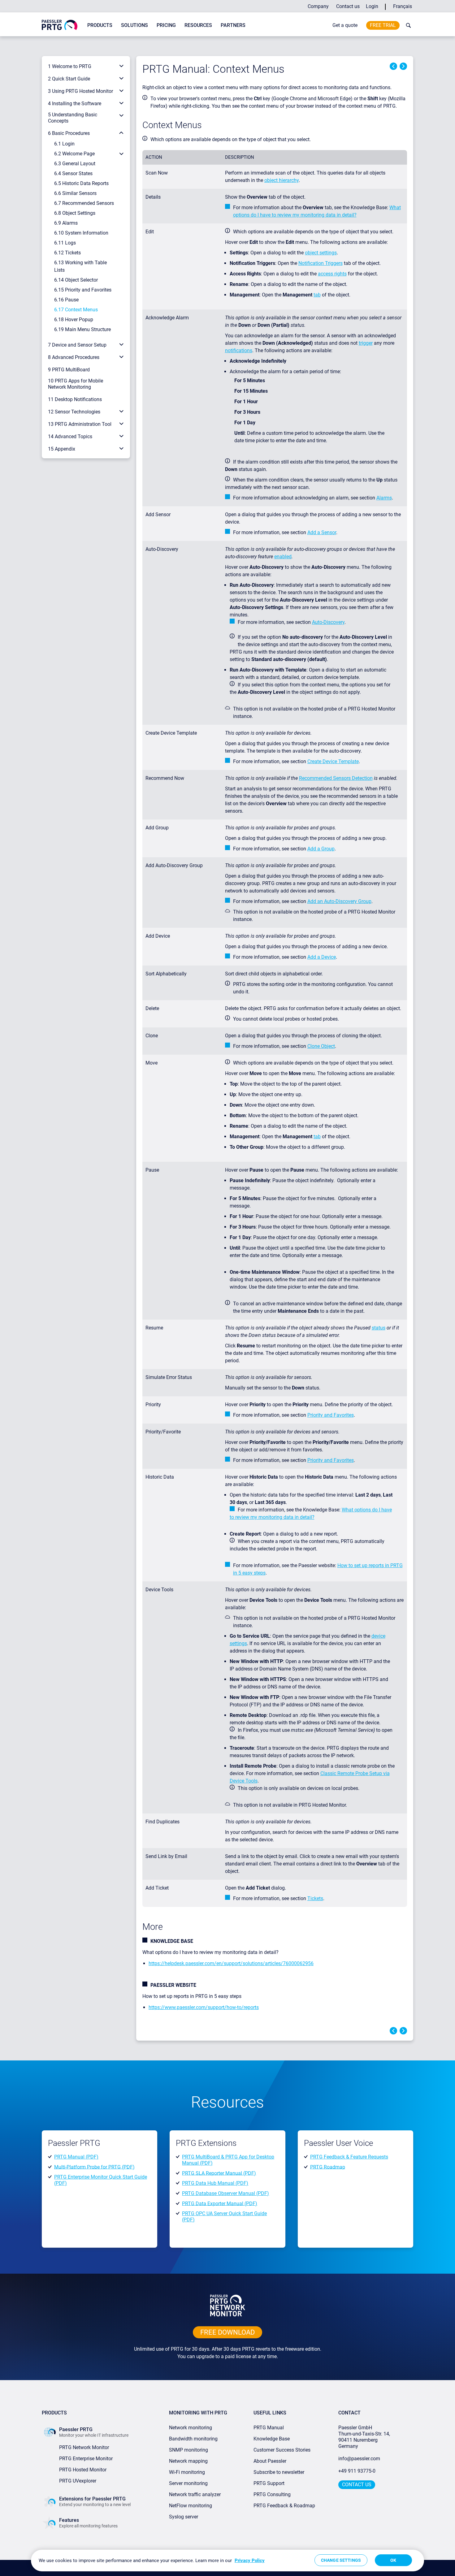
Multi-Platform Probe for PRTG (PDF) (94, 2167)
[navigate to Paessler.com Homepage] (60, 25)
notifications (239, 350)
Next (403, 66)
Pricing (166, 25)
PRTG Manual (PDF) (76, 2157)
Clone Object (321, 1046)
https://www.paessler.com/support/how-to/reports (204, 2007)
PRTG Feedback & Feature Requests (349, 2157)
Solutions (134, 25)
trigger (366, 343)
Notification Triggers (321, 263)
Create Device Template (333, 761)
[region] (227, 2561)
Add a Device (322, 957)
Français (403, 6)
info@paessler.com (359, 2459)
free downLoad (227, 2332)
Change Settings (341, 2560)
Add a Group (321, 849)
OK (393, 2560)
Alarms (384, 498)
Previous (393, 66)
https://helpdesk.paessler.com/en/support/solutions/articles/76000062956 (231, 1963)
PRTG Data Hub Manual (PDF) (215, 2183)
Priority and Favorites (331, 1415)
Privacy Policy (250, 2561)
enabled (283, 557)
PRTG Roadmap (328, 2167)
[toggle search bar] (407, 25)
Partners (233, 25)
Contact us (348, 6)
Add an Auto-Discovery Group (339, 901)
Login (372, 6)
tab (317, 295)
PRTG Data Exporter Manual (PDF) (220, 2203)
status (379, 1328)
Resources (198, 25)
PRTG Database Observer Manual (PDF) (225, 2193)
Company (318, 6)
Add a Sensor (322, 532)
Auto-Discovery (328, 622)
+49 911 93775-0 (357, 2471)
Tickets (315, 1898)
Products (100, 25)
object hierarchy (282, 180)
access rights (332, 274)
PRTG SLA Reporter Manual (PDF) (219, 2173)
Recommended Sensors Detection (336, 778)
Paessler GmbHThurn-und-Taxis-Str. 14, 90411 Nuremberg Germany (365, 2437)
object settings (321, 253)
